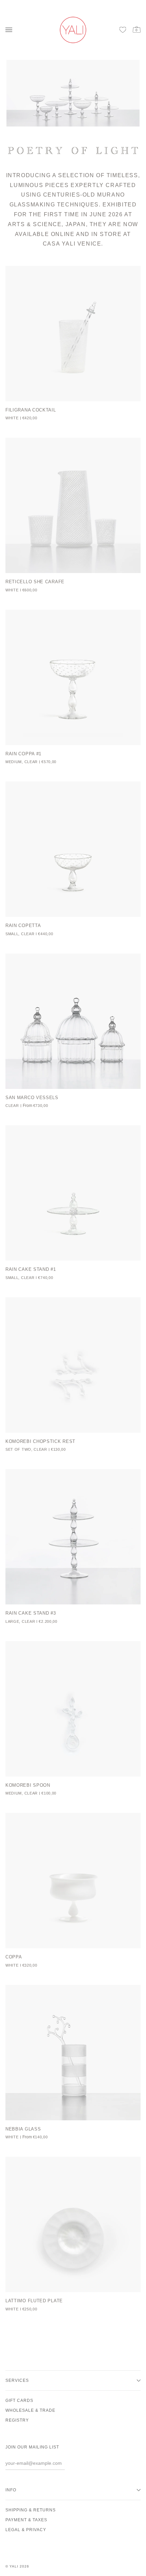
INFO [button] (11, 2490)
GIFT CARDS (19, 2401)
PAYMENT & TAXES (26, 2520)
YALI (14, 2566)
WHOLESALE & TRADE (30, 2410)
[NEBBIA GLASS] (73, 2053)
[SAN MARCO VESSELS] (73, 1021)
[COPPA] (73, 1881)
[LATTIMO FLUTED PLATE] (73, 2224)
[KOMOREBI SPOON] (73, 1709)
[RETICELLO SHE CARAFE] (73, 505)
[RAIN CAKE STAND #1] (73, 1193)
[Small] (73, 1021)
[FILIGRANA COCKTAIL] (73, 334)
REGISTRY (17, 2420)
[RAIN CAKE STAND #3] (73, 1537)
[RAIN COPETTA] (73, 849)
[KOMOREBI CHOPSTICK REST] (73, 1365)
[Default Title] (73, 334)
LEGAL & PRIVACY (26, 2530)
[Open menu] (11, 30)
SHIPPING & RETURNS (31, 2510)
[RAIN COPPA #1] (73, 677)
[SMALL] (73, 2053)
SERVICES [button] (17, 2380)
